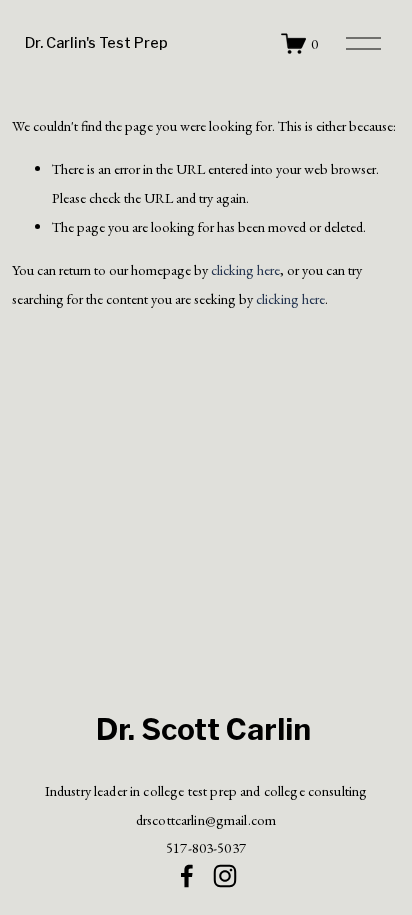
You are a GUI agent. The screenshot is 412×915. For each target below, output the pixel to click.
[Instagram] (225, 876)
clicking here (245, 269)
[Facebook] (187, 876)
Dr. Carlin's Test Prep (96, 43)
